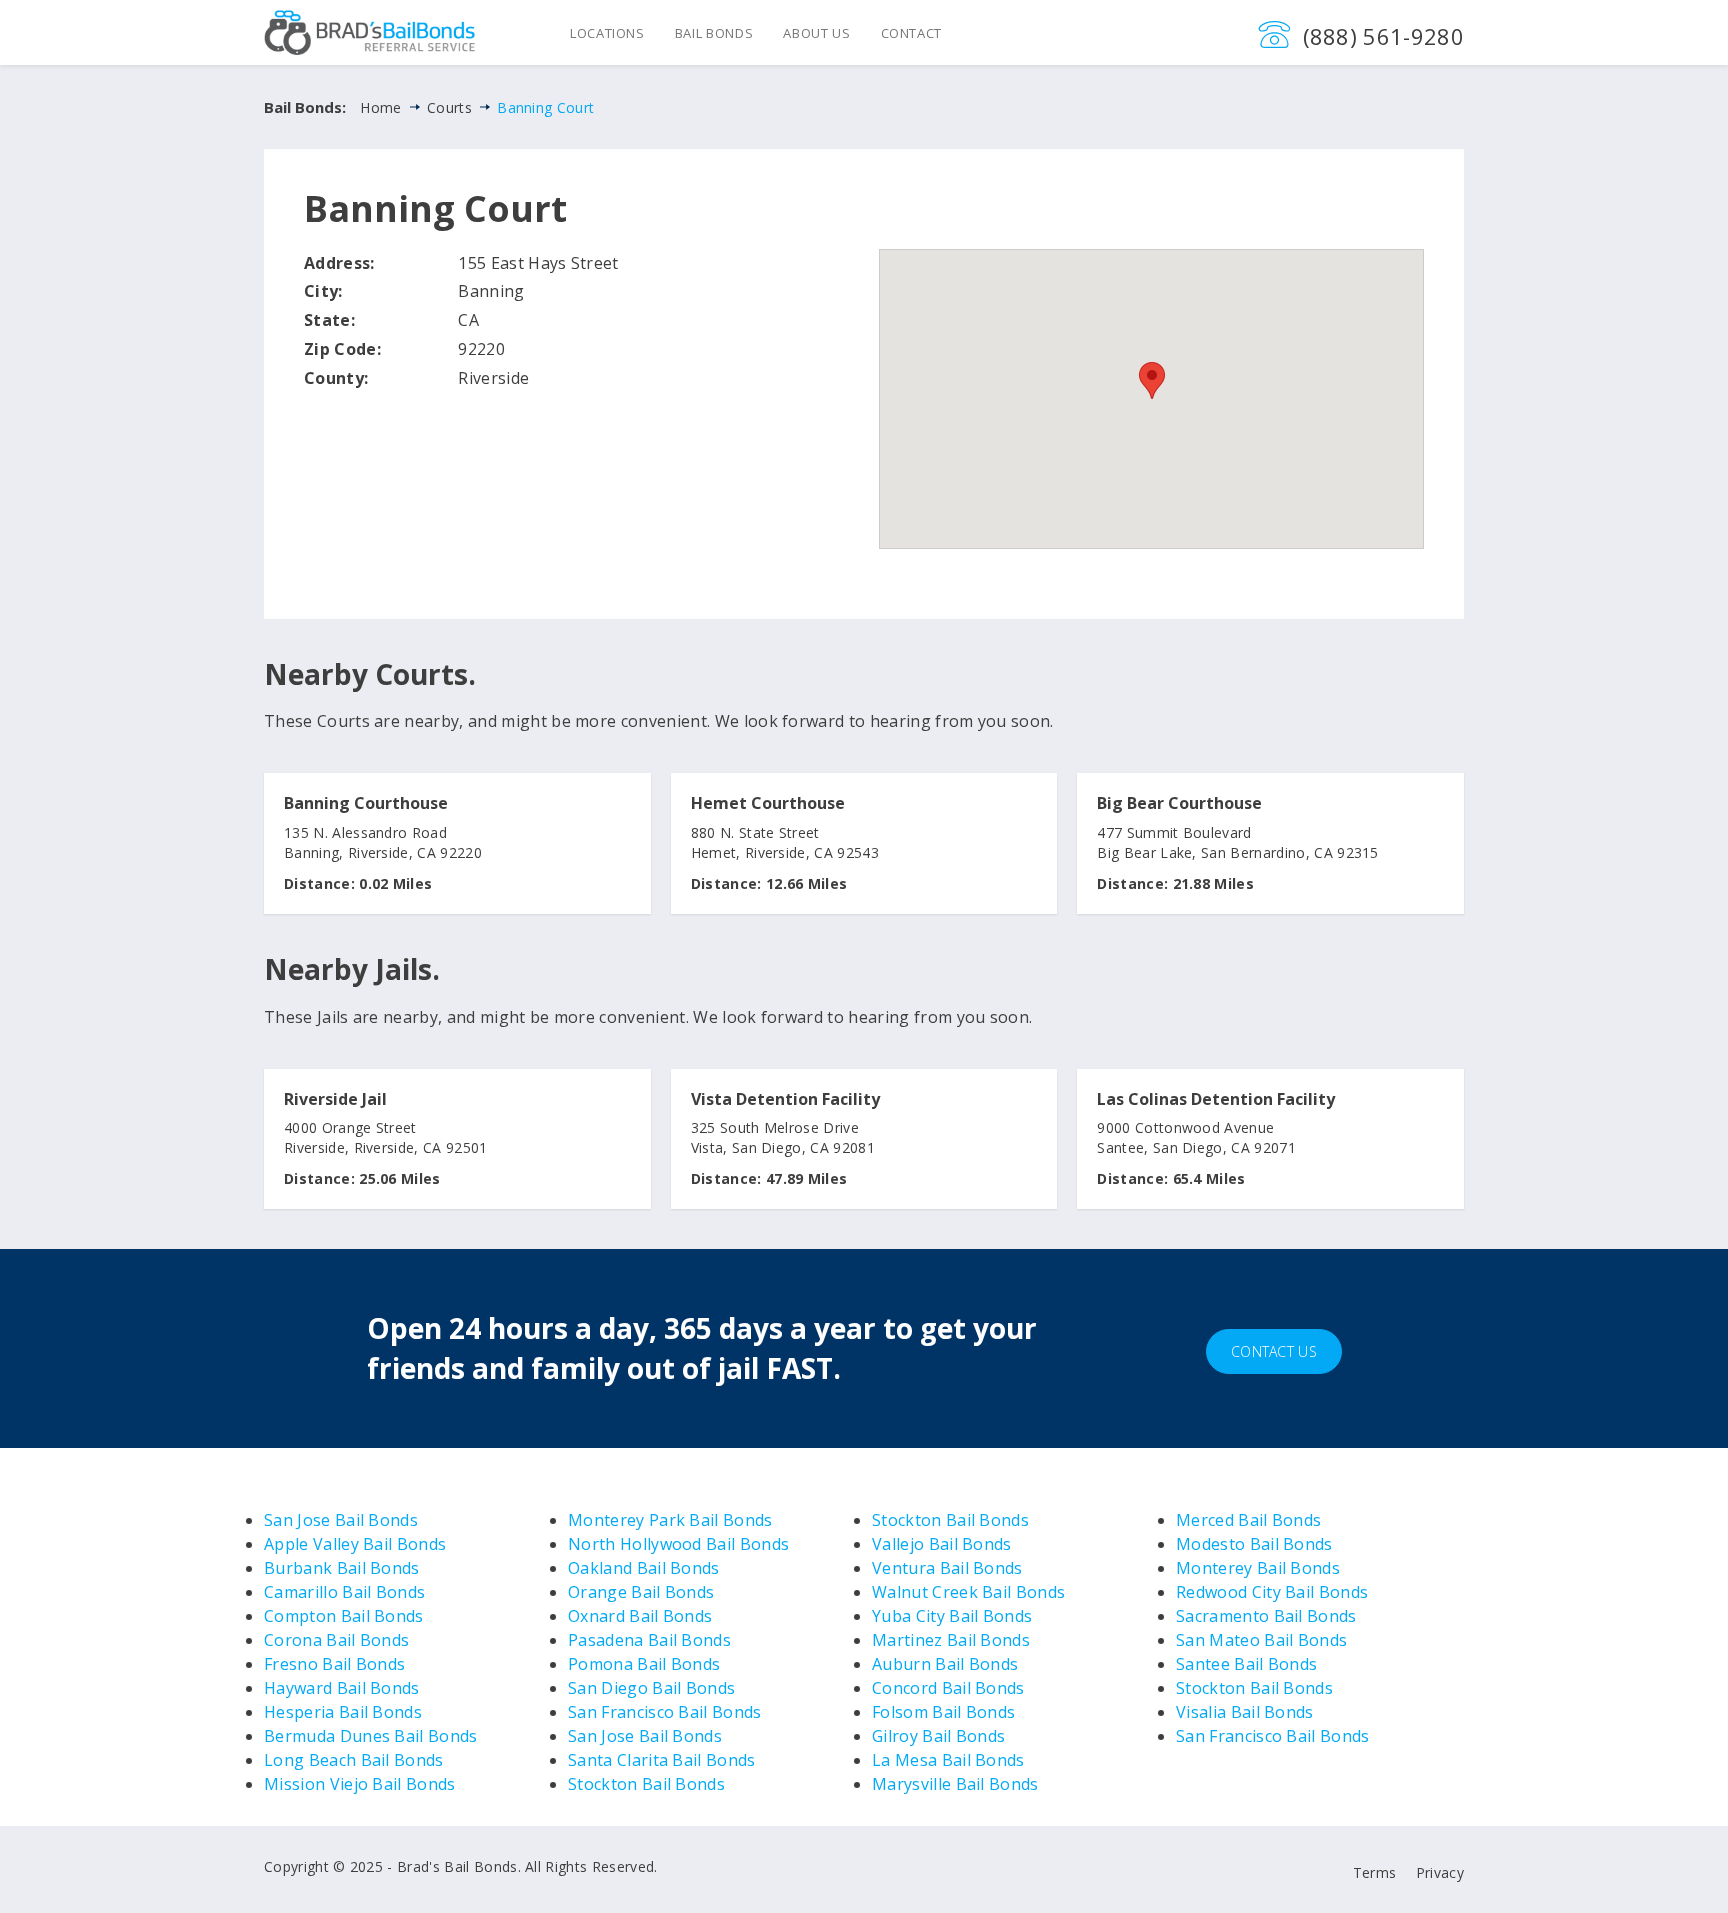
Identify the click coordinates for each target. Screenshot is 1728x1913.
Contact (912, 33)
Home (380, 107)
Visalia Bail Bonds (1245, 1712)
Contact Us (1274, 1351)
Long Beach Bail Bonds (354, 1760)
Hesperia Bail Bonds (343, 1712)
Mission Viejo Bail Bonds (360, 1784)
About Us (816, 33)
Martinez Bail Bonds (951, 1640)
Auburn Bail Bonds (945, 1664)
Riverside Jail (335, 1100)
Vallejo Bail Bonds (942, 1544)
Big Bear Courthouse (1179, 804)
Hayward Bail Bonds (342, 1688)
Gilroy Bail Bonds (938, 1736)
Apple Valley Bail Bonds (355, 1544)
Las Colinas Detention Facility (1216, 1100)
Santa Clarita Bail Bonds (662, 1760)
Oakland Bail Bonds (644, 1568)
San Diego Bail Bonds (651, 1688)
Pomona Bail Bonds (644, 1664)
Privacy (1440, 1872)
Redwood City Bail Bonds (1272, 1592)
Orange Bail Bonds (641, 1592)
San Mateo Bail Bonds (1261, 1640)
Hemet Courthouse (768, 804)
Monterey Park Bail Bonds (670, 1520)
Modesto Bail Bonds (1254, 1544)
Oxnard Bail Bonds (640, 1616)
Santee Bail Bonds (1246, 1664)
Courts (449, 107)
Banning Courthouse (366, 804)
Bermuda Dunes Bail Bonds (371, 1736)
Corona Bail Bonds (336, 1640)
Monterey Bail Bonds (1258, 1568)
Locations (607, 33)
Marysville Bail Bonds (955, 1784)
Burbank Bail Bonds (342, 1568)
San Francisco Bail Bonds (665, 1712)
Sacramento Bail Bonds (1266, 1616)
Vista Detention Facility (785, 1100)
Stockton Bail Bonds (646, 1784)
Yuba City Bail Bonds (952, 1616)
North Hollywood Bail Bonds (678, 1544)
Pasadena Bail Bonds (649, 1640)
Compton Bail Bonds (344, 1616)
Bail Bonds (714, 33)
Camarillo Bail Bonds (344, 1592)
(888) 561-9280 (1383, 36)
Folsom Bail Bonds (943, 1712)
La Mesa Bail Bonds (948, 1760)
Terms (1375, 1872)
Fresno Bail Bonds (334, 1664)
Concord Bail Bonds (948, 1688)
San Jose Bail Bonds (341, 1520)
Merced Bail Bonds (1248, 1520)
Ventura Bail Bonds (947, 1568)
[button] (1152, 380)
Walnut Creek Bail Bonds (968, 1592)
